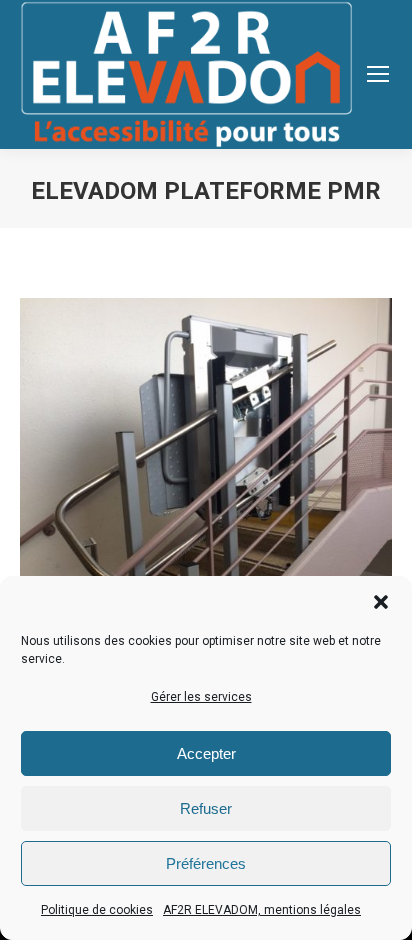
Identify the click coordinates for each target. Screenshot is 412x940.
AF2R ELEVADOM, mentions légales (262, 910)
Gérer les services (201, 697)
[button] (381, 602)
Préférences (206, 863)
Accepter (206, 753)
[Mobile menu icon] (378, 74)
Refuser (206, 808)
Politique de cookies (97, 910)
